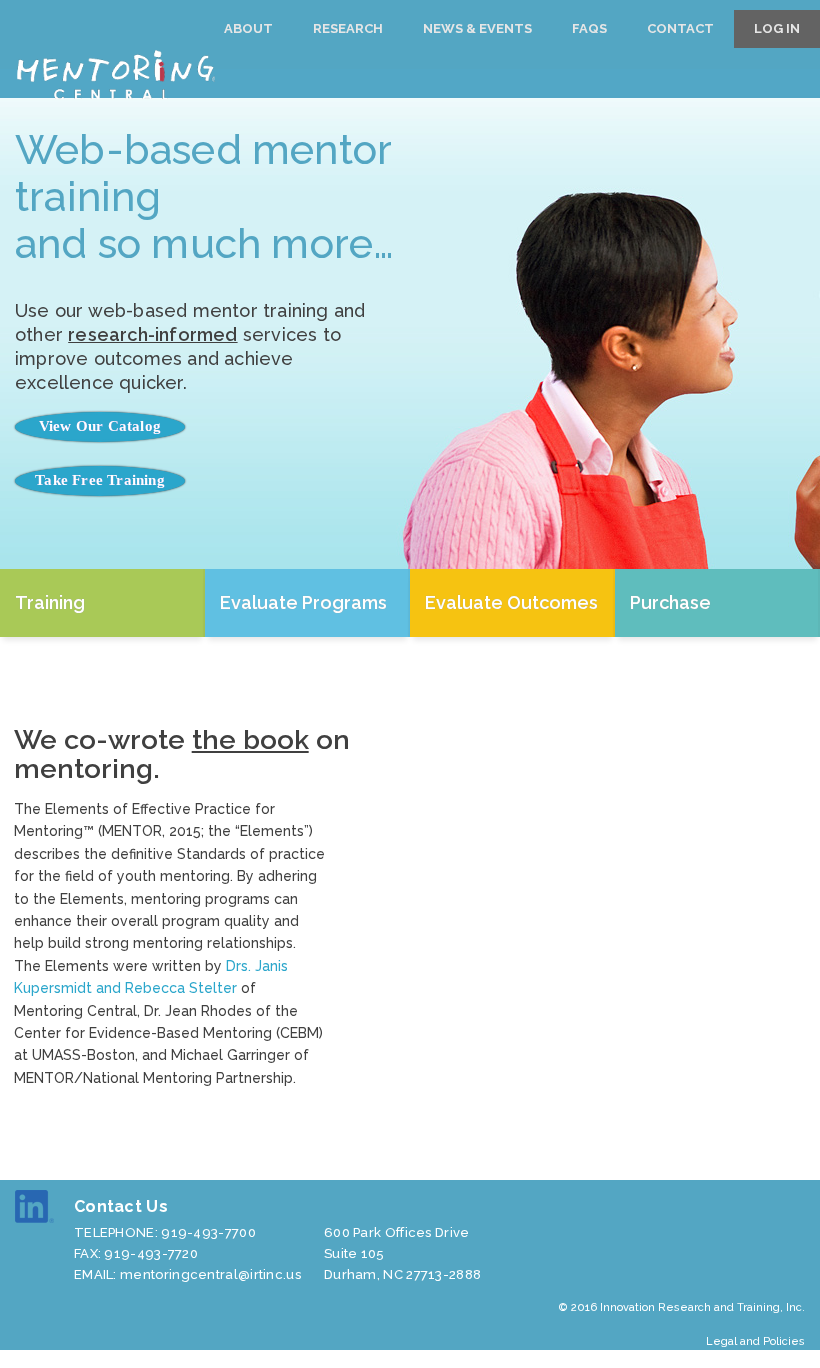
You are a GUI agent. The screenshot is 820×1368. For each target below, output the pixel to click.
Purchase (670, 602)
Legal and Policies (755, 1341)
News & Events (477, 28)
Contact (680, 28)
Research (348, 28)
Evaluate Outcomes (511, 602)
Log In (777, 28)
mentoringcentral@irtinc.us (210, 1274)
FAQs (589, 28)
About (248, 28)
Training (50, 602)
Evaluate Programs (303, 602)
